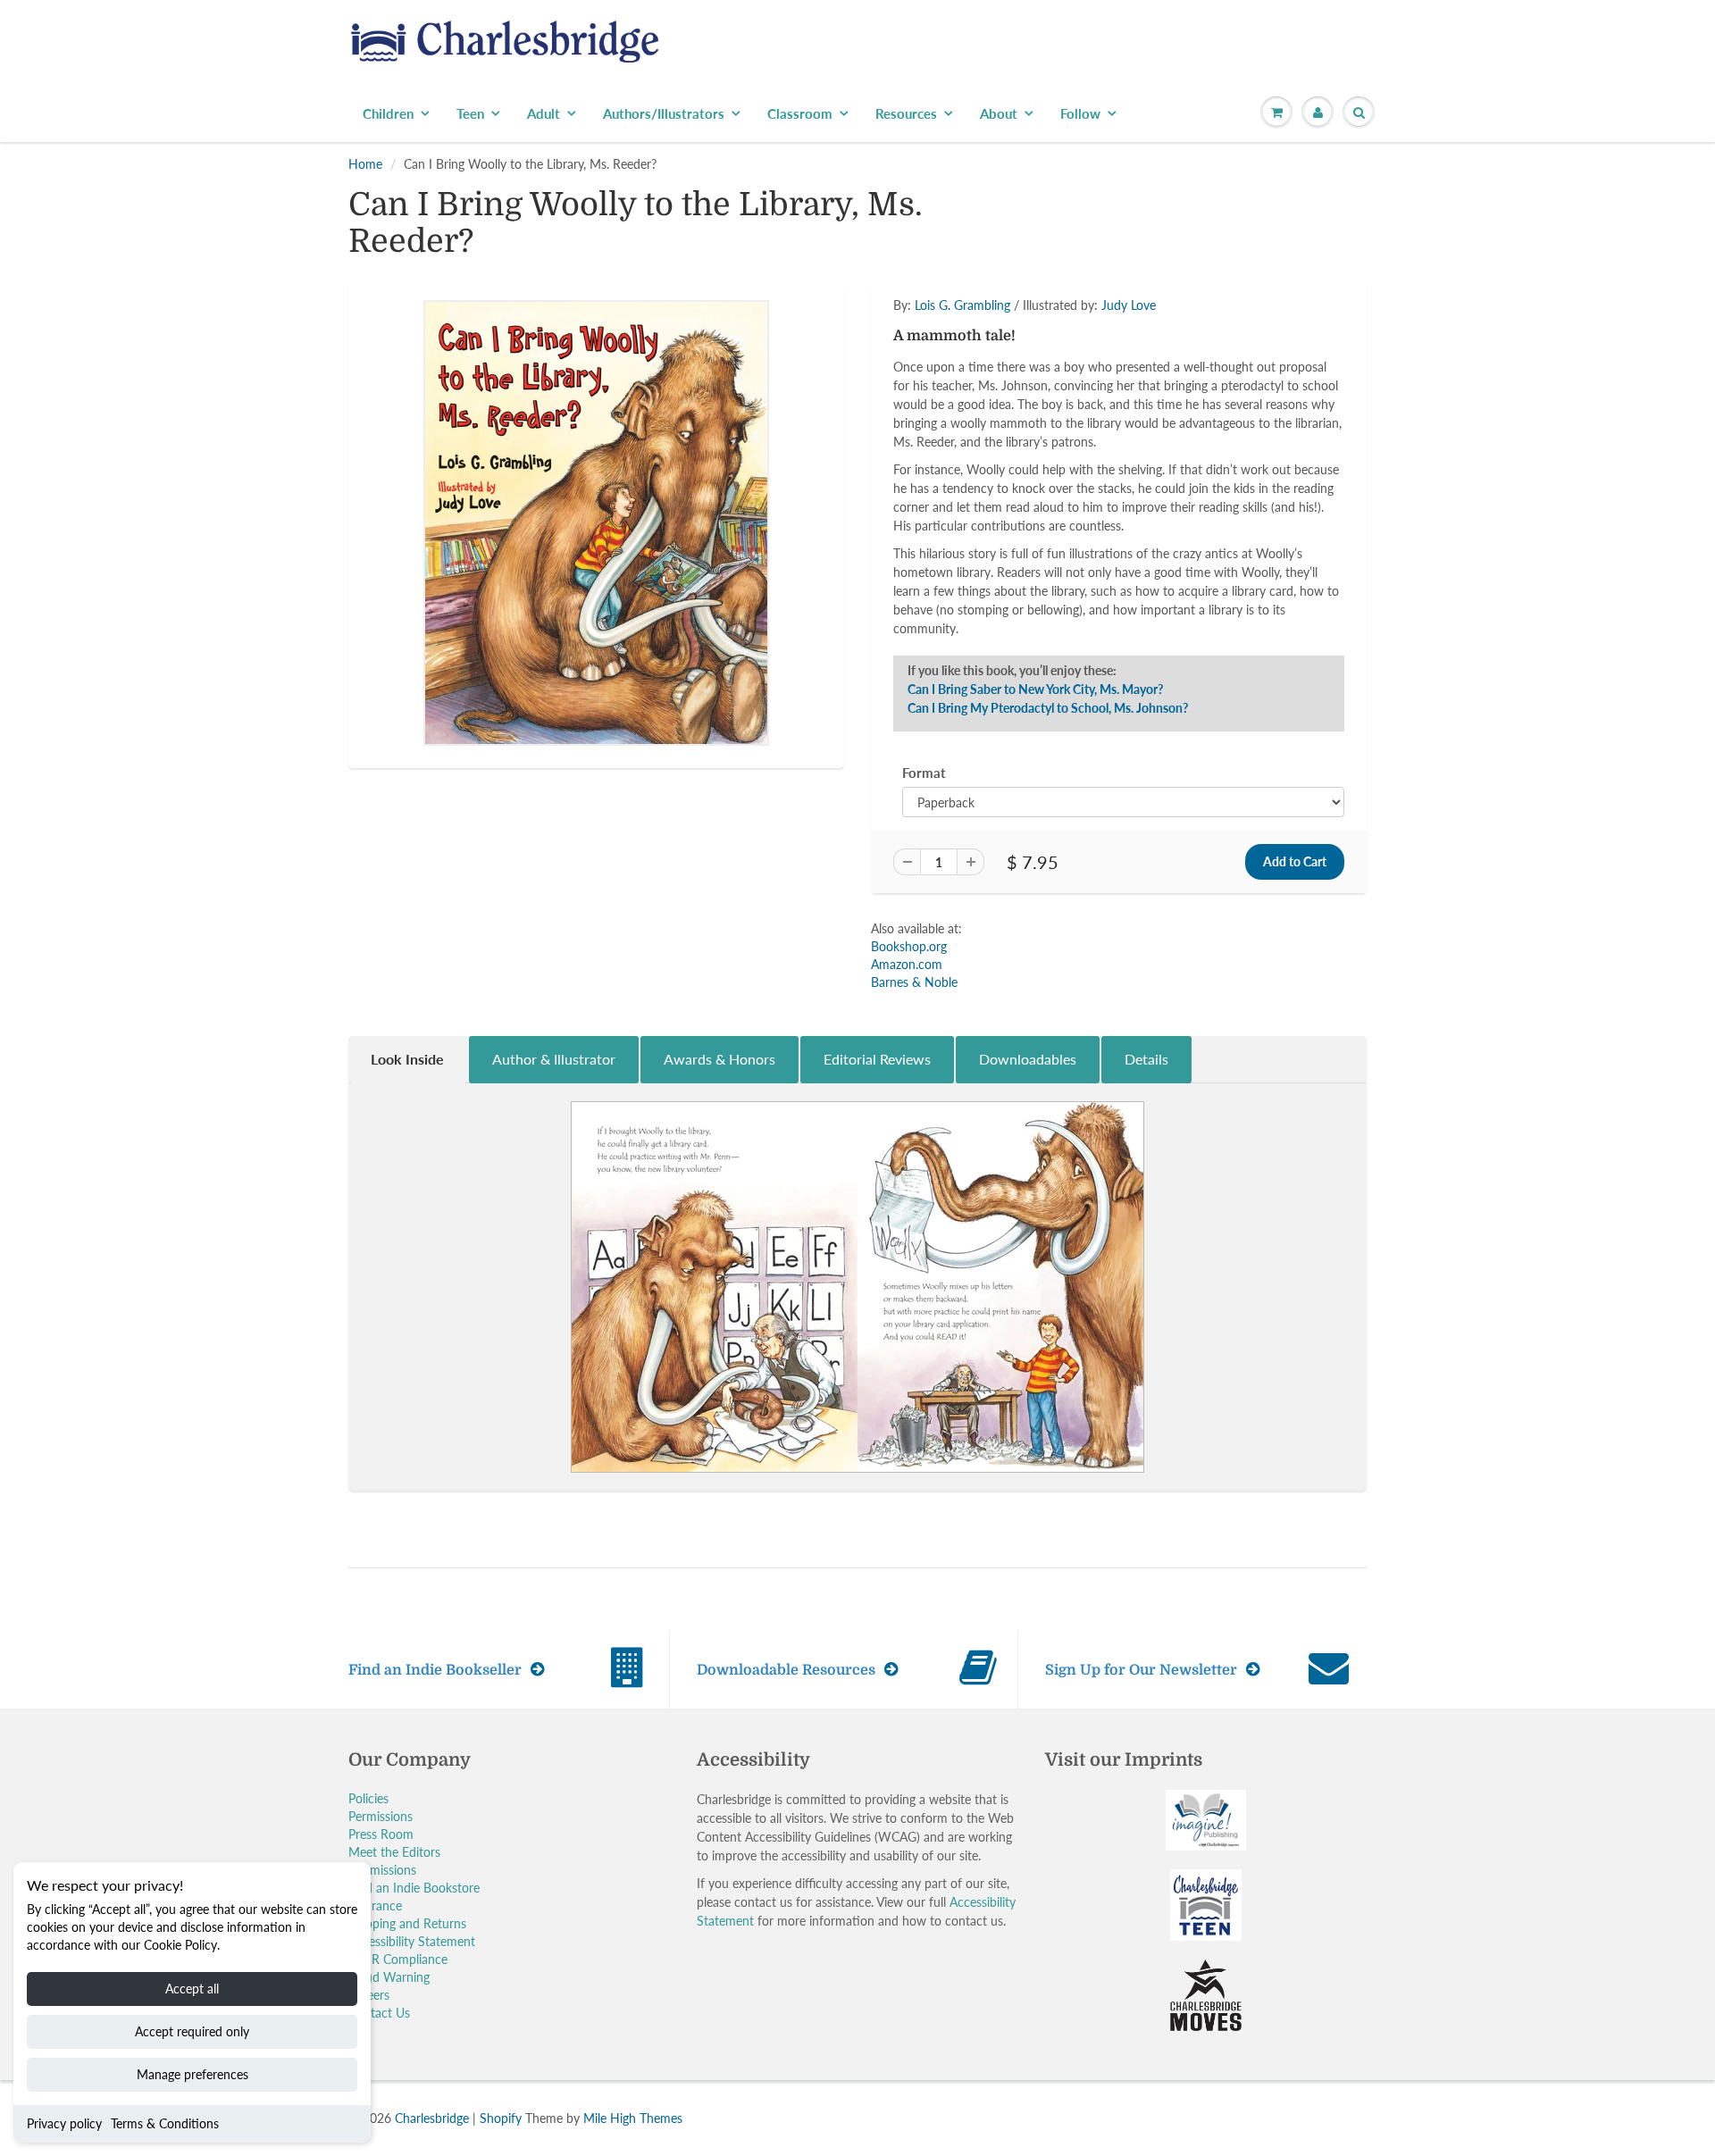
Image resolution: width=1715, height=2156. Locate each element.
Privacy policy (64, 2123)
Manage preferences (192, 2074)
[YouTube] (1122, 402)
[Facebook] (991, 402)
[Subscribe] (1108, 345)
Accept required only (192, 2031)
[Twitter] (947, 402)
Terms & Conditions (165, 2123)
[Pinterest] (1034, 402)
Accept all (192, 1989)
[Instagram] (1078, 402)
